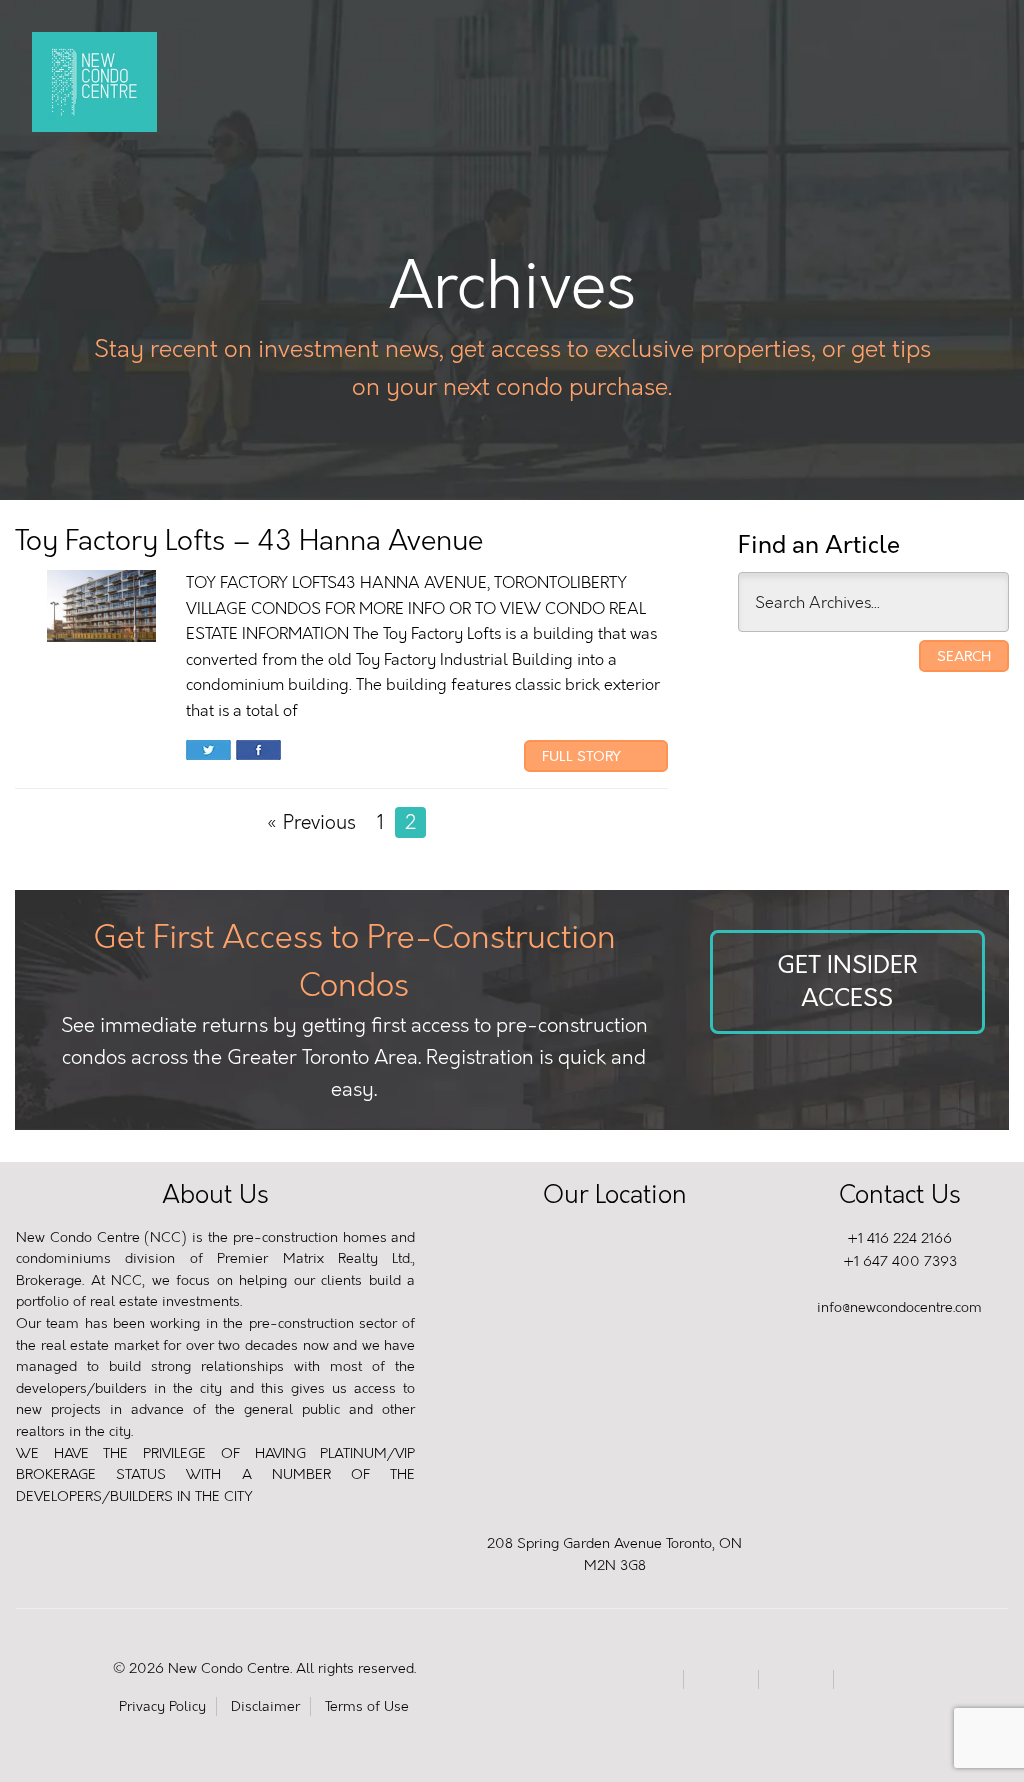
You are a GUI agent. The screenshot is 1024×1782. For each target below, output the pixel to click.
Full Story (583, 756)
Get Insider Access (847, 982)
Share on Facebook (258, 752)
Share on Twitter (208, 752)
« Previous (311, 822)
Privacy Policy (162, 1706)
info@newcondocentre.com (899, 1307)
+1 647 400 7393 (900, 1261)
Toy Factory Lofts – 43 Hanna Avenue (249, 540)
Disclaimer (265, 1706)
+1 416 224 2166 (899, 1238)
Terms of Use (367, 1706)
